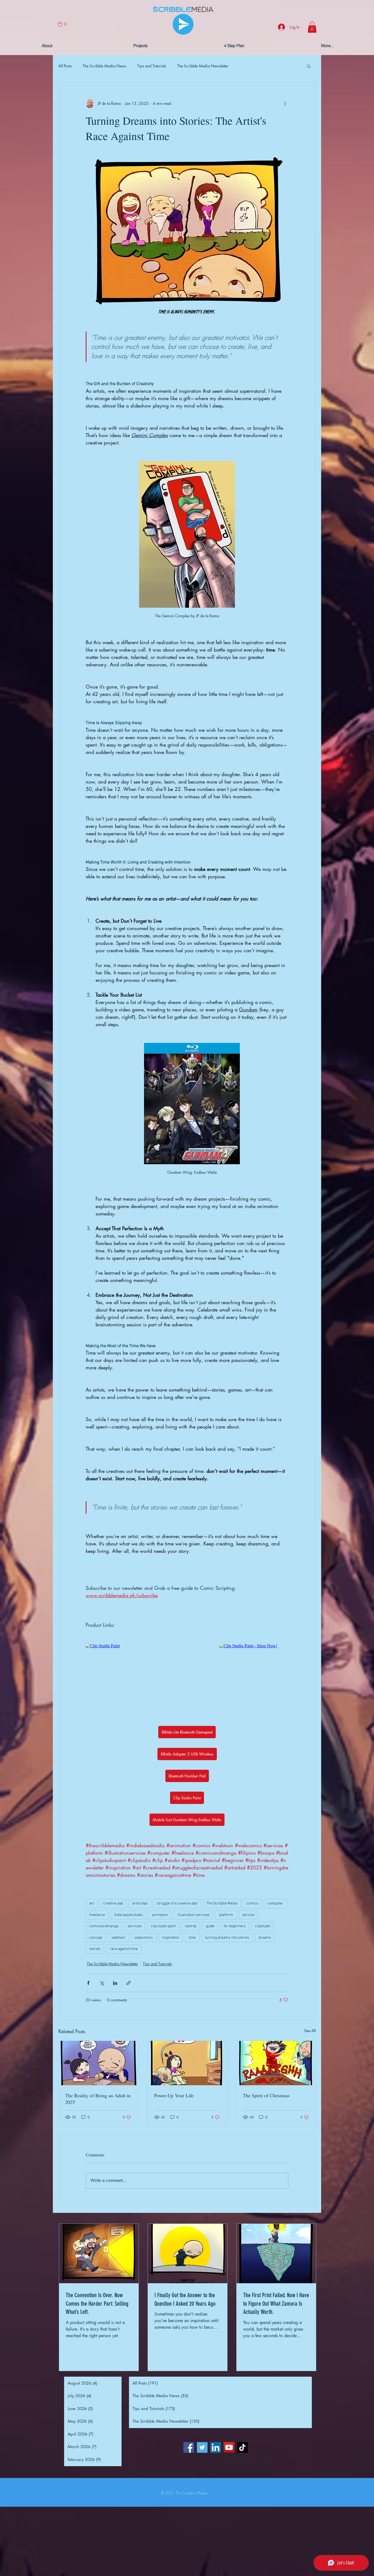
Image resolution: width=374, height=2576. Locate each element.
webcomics (144, 1938)
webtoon (118, 1938)
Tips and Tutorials (152, 66)
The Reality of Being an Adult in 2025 (98, 2099)
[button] (65, 24)
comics (252, 1904)
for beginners (235, 1926)
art (92, 1904)
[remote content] (134, 1646)
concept (96, 1938)
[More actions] (285, 104)
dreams (265, 1938)
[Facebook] (189, 2447)
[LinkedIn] (216, 2447)
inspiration (171, 1938)
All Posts (65, 66)
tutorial (191, 1926)
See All (310, 2031)
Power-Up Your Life (174, 2095)
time (192, 1938)
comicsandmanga (104, 1926)
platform (226, 1915)
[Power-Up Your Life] (187, 2063)
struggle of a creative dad (177, 1904)
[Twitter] (202, 2447)
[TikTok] (242, 2447)
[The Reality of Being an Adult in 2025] (98, 2063)
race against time (124, 1949)
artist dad (140, 1904)
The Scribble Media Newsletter (203, 66)
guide (210, 1926)
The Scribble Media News (104, 66)
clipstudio (263, 1926)
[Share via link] (129, 1983)
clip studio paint (163, 1926)
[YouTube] (229, 2447)
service (248, 1915)
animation (160, 1915)
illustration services (194, 1915)
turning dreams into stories (227, 1938)
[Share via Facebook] (88, 1983)
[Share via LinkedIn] (115, 1983)
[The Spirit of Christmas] (276, 2063)
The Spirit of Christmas (266, 2095)
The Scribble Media (222, 1904)
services (135, 1926)
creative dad (113, 1904)
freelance (97, 1915)
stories (95, 1949)
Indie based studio (128, 1915)
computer (275, 1904)
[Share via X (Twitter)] (102, 1983)
